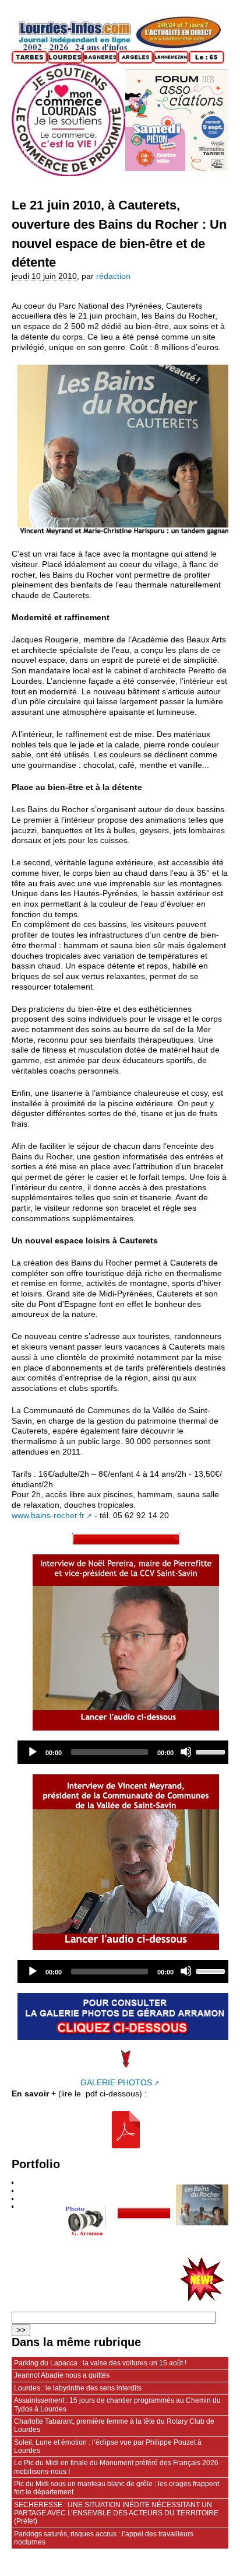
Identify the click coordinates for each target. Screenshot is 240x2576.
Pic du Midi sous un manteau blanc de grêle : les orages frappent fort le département (117, 2488)
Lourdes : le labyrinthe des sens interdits (78, 2388)
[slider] (212, 1751)
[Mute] (186, 1752)
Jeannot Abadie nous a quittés (62, 2375)
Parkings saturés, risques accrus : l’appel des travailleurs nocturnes (104, 2538)
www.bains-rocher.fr (48, 1516)
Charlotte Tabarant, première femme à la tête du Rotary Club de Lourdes (114, 2425)
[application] (126, 1752)
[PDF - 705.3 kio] (126, 2130)
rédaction (113, 276)
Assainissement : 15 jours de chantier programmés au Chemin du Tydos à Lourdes (117, 2404)
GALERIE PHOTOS (116, 2083)
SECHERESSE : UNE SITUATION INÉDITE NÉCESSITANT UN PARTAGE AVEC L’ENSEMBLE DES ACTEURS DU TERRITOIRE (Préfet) (116, 2513)
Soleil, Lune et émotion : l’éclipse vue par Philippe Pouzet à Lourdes (108, 2446)
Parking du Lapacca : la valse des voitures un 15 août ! (100, 2363)
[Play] (32, 1752)
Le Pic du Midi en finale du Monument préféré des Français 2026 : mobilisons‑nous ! (118, 2467)
